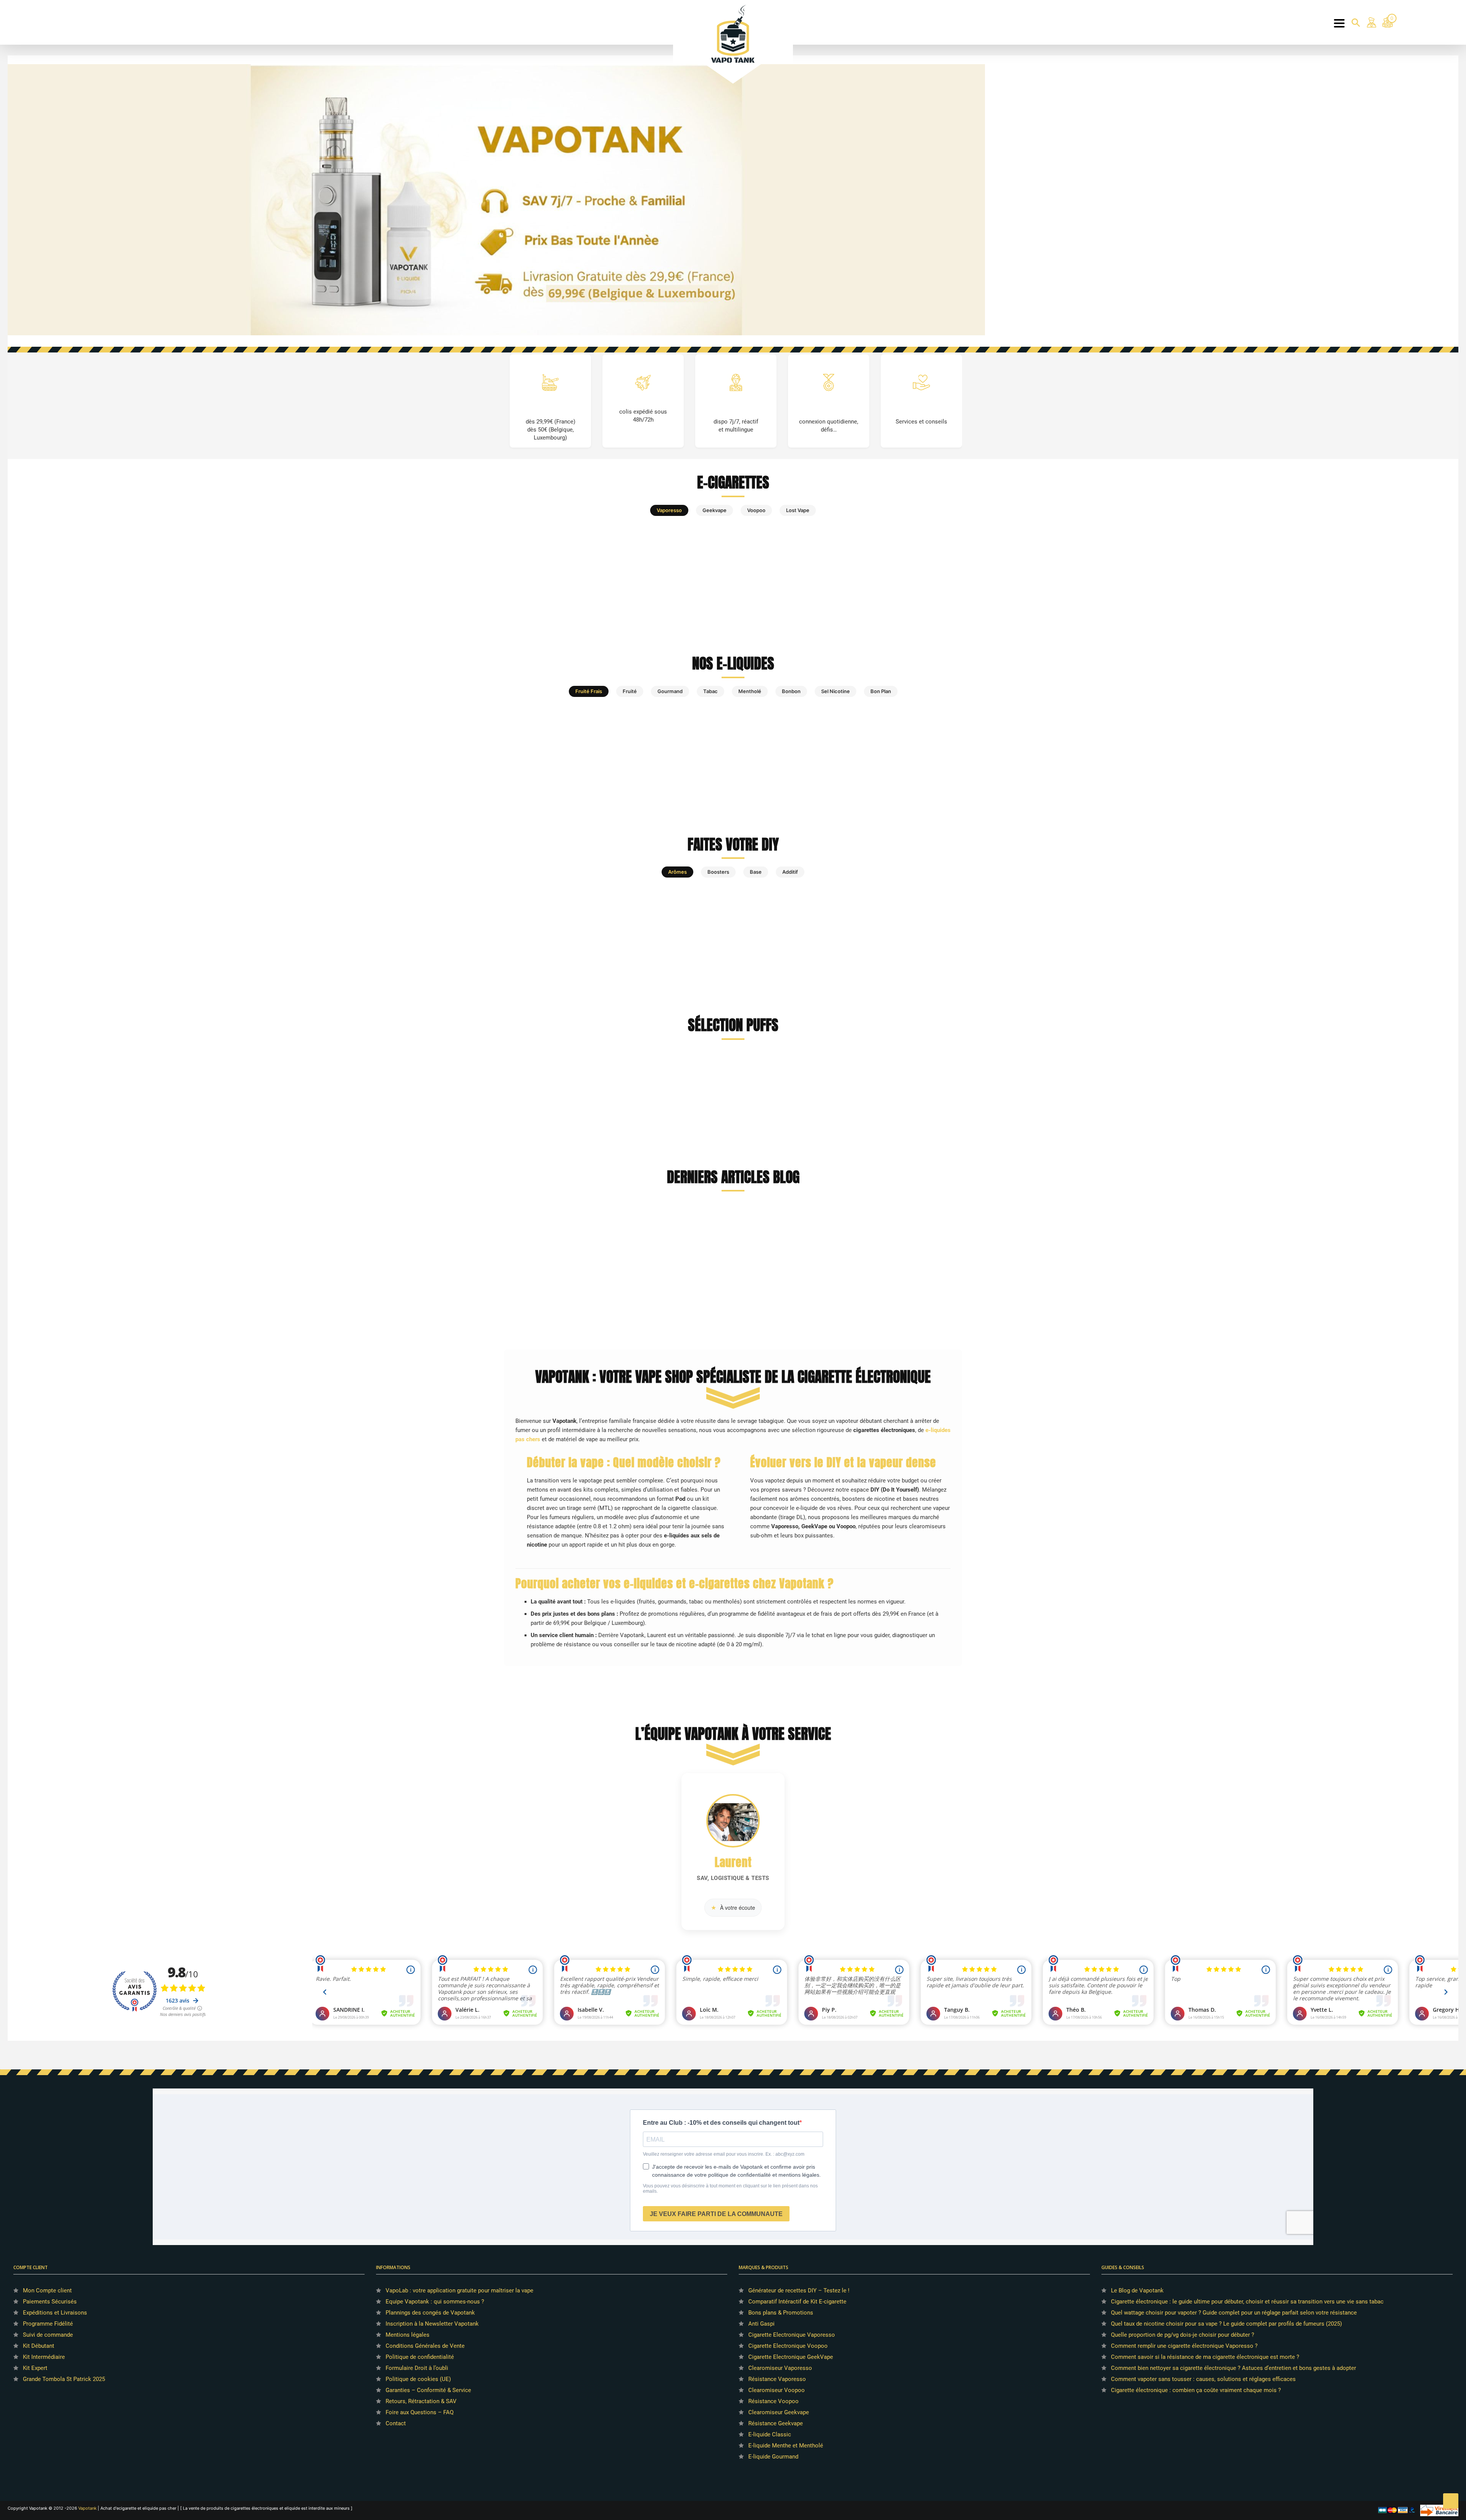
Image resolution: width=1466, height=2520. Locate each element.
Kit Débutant (39, 2346)
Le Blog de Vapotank (1137, 2290)
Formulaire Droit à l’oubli (417, 2368)
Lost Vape (798, 510)
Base (756, 872)
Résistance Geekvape (776, 2423)
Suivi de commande (48, 2335)
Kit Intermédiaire (44, 2357)
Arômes (677, 872)
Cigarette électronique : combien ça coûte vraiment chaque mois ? (1196, 2390)
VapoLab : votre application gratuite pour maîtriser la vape (459, 2290)
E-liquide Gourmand (773, 2457)
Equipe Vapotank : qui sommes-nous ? (435, 2302)
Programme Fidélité (48, 2324)
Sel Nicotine (836, 691)
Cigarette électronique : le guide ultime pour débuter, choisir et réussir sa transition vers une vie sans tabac (1247, 2302)
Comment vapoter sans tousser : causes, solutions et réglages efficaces (1203, 2379)
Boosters (718, 872)
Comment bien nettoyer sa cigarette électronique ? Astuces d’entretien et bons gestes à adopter (1234, 2368)
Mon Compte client (47, 2290)
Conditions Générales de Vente (425, 2346)
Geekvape (714, 510)
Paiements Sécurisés (50, 2302)
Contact (396, 2423)
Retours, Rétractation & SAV (421, 2401)
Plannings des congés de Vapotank (430, 2313)
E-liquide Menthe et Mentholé (786, 2446)
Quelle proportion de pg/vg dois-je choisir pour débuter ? (1183, 2335)
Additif (790, 872)
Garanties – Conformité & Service (428, 2390)
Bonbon (791, 691)
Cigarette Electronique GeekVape (791, 2357)
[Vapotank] (733, 33)
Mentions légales (408, 2335)
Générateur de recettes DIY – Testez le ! (799, 2290)
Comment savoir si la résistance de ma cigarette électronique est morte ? (1205, 2357)
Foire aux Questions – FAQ (420, 2412)
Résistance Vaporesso (777, 2379)
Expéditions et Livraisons (55, 2313)
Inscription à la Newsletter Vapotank (432, 2324)
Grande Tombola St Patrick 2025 (64, 2379)
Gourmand (670, 691)
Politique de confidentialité (420, 2357)
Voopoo (756, 510)
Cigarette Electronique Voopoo (788, 2346)
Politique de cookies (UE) (418, 2379)
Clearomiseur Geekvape (779, 2412)
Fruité (630, 691)
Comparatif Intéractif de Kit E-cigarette (797, 2302)
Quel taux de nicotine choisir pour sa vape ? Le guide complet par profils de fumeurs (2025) (1226, 2324)
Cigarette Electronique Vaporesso (792, 2335)
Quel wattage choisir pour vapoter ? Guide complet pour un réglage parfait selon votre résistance (1234, 2313)
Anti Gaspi (761, 2324)
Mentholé (750, 691)
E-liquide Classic (770, 2434)
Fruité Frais (589, 691)
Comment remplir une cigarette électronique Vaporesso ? (1184, 2346)
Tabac (710, 691)
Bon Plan (881, 691)
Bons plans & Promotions (781, 2313)
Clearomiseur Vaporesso (780, 2368)
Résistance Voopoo (773, 2401)
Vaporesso (669, 510)
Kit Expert (35, 2368)
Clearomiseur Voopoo (777, 2390)
